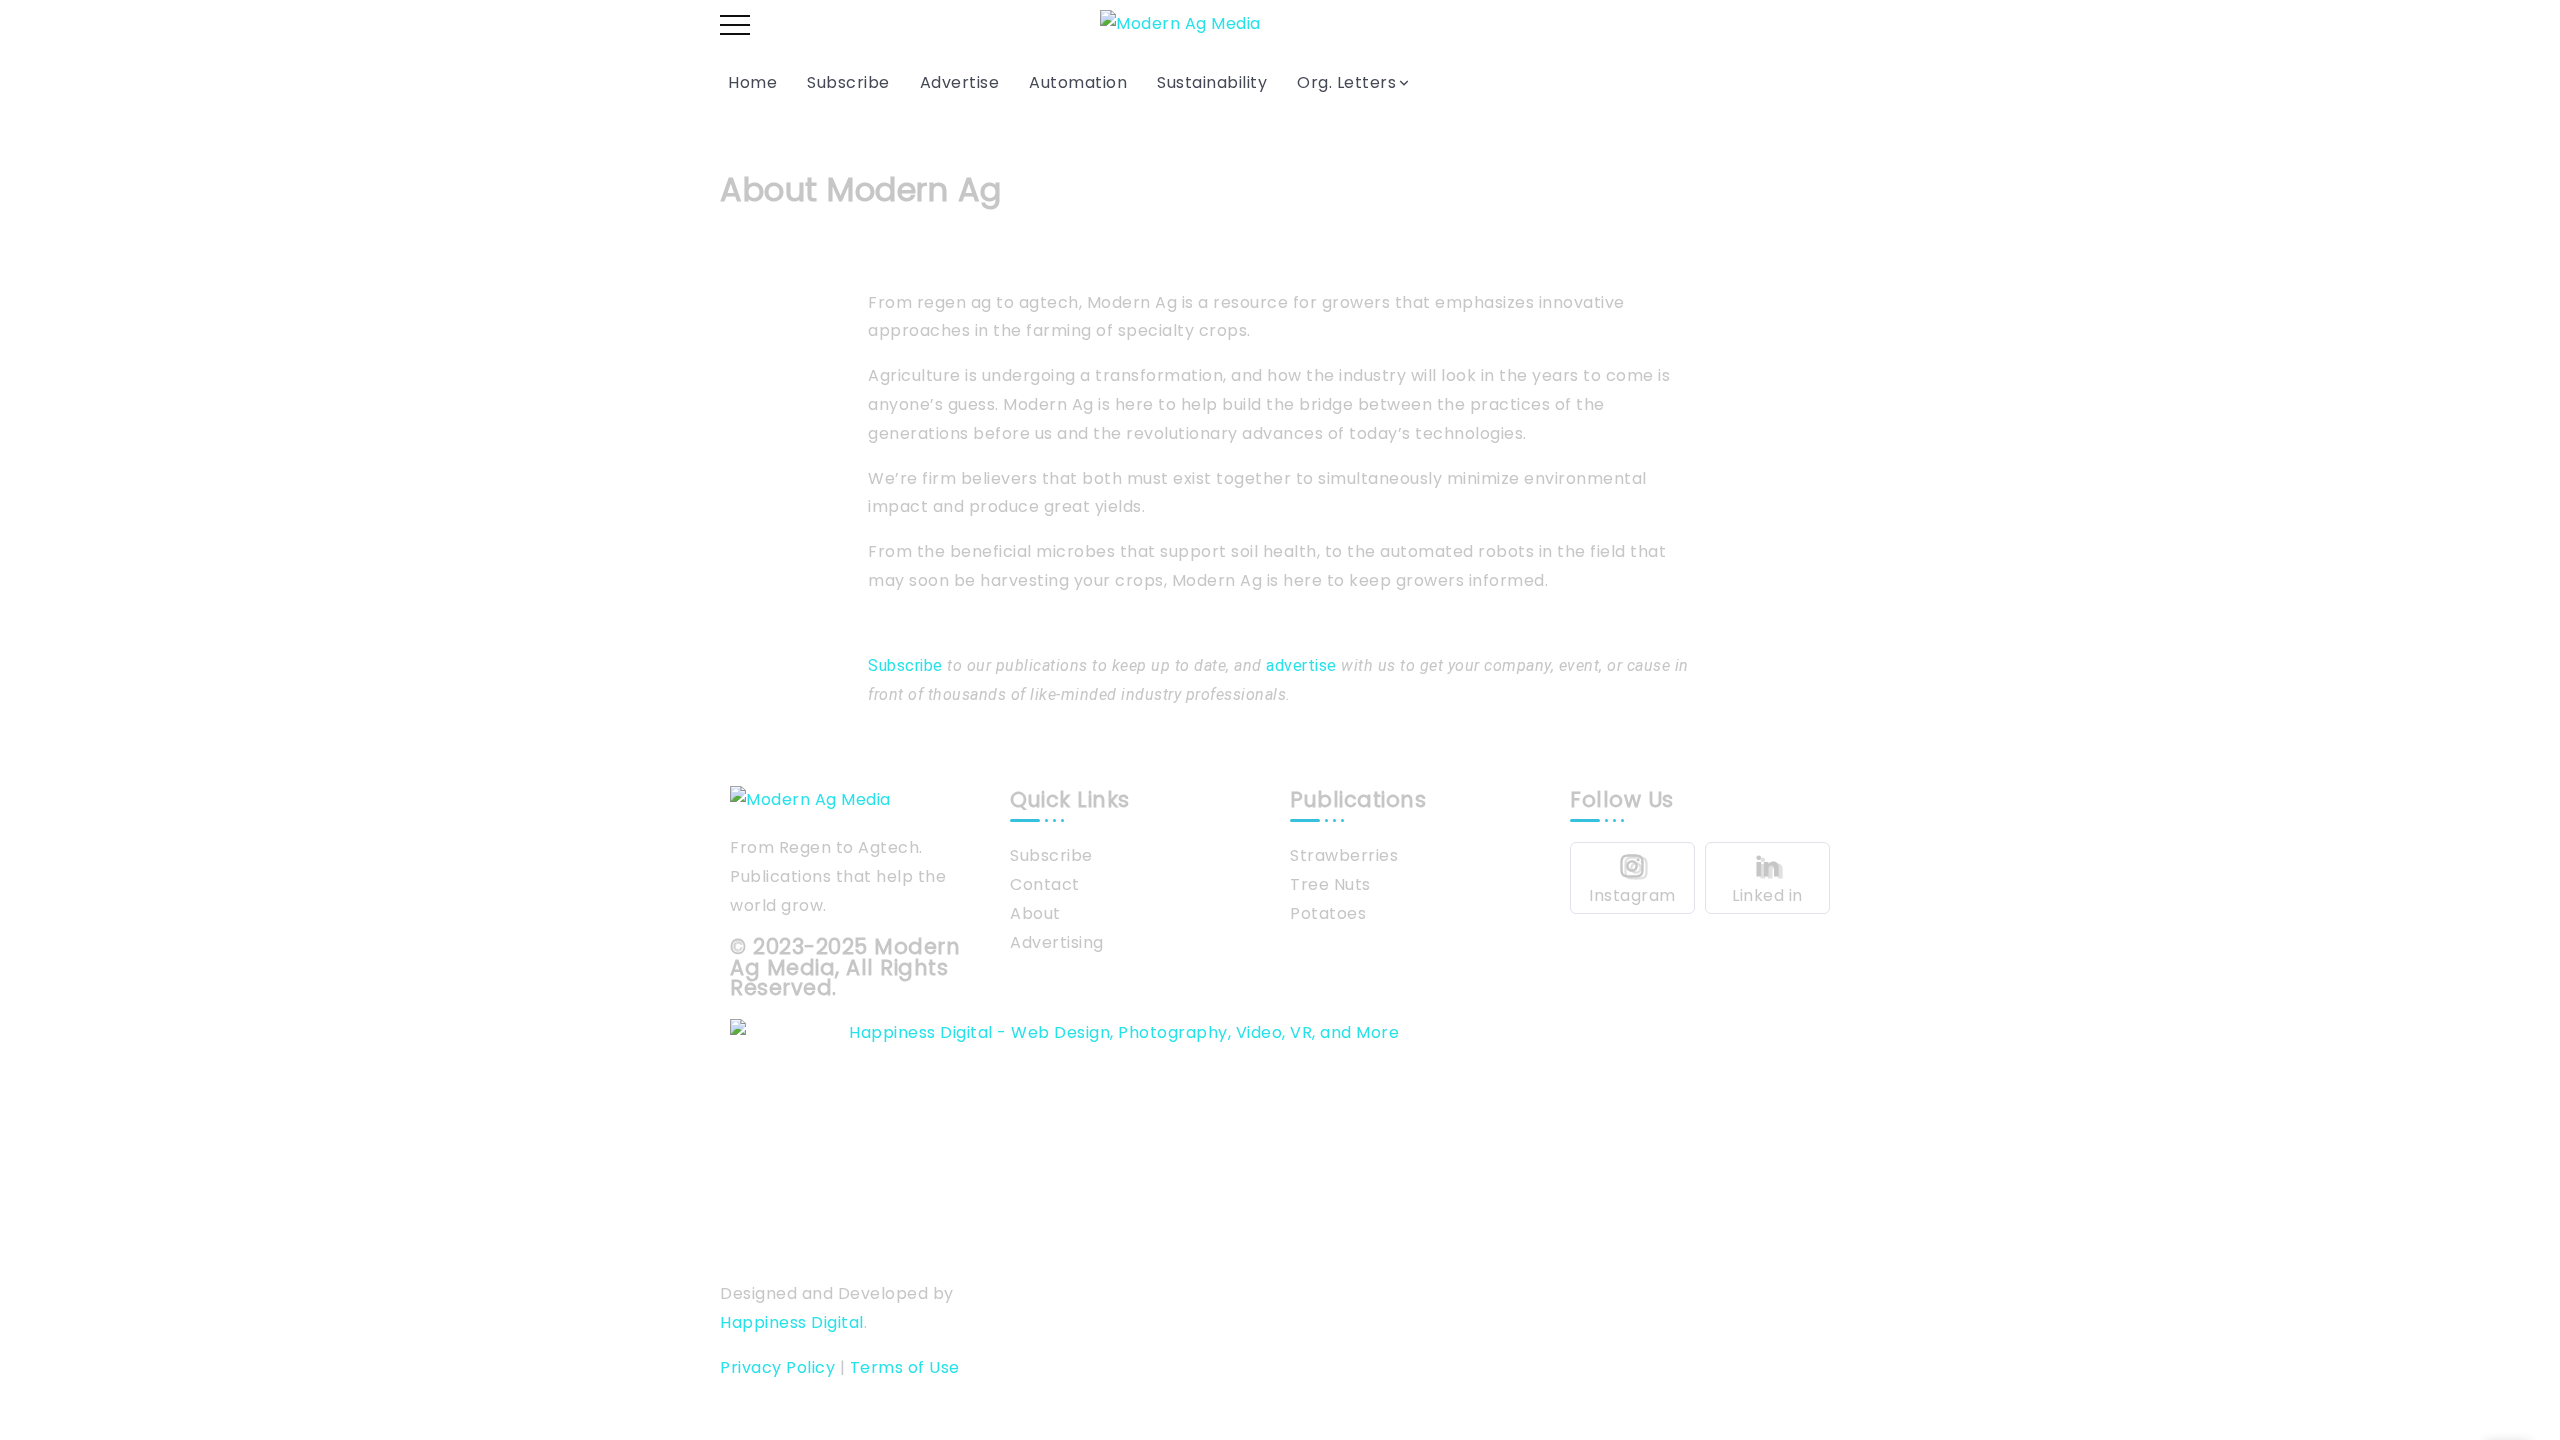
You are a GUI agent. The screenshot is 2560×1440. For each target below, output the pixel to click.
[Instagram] (1632, 878)
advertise (1301, 665)
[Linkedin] (1767, 878)
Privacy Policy (777, 1367)
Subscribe (905, 665)
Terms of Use (905, 1367)
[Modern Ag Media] (1180, 23)
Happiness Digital (792, 1322)
